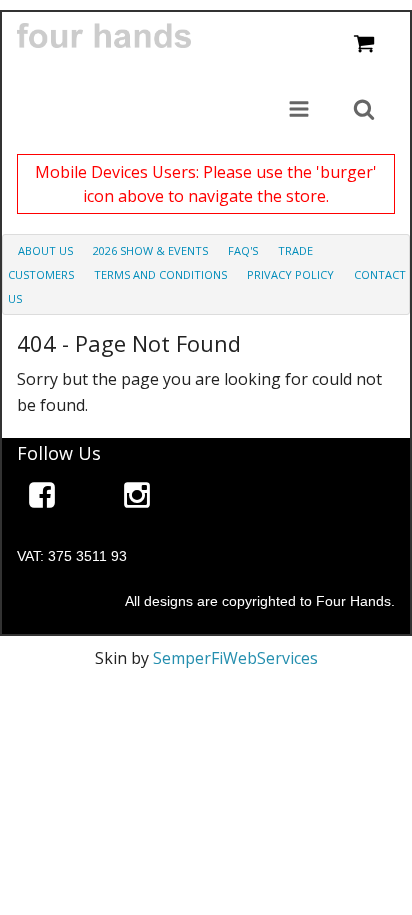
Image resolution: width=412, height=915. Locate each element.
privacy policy (290, 274)
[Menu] (299, 111)
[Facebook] (42, 498)
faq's (243, 250)
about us (45, 250)
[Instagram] (137, 498)
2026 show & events (150, 250)
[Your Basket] (364, 45)
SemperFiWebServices (235, 658)
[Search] (364, 111)
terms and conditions (160, 274)
